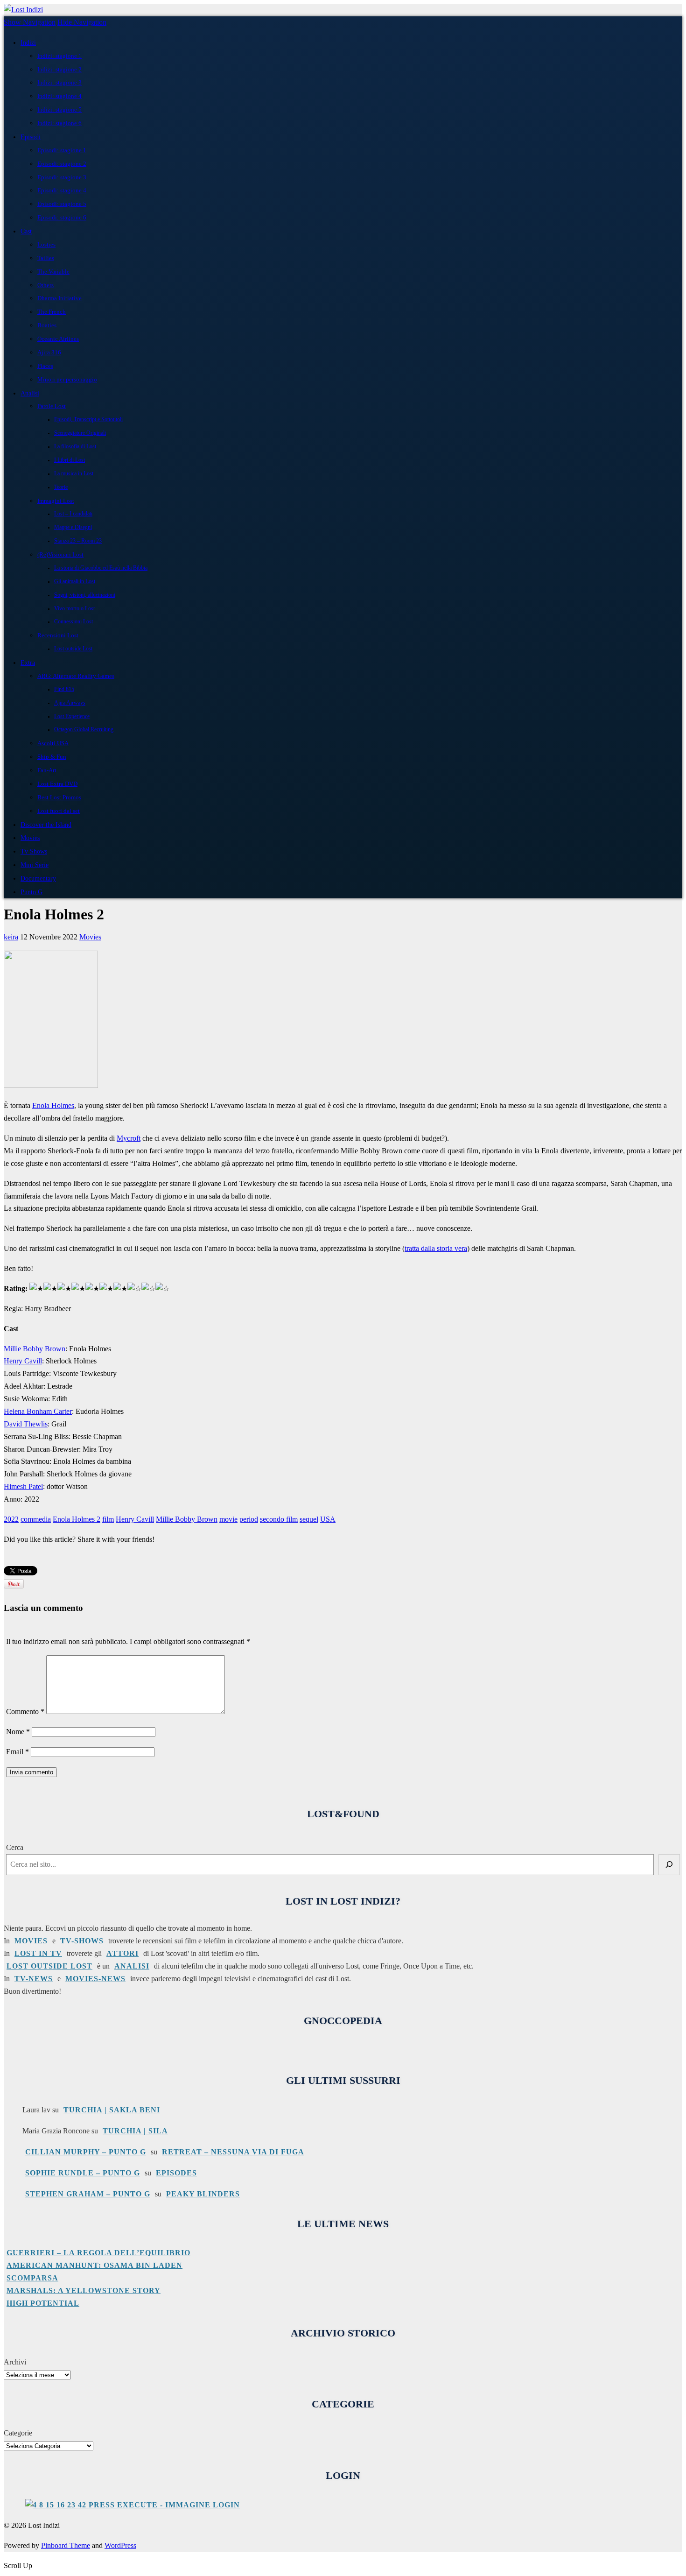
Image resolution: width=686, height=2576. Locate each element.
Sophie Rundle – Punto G (83, 2173)
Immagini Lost (56, 501)
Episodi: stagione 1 (62, 150)
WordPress (120, 2545)
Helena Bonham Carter (38, 1411)
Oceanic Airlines (58, 339)
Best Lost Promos (59, 797)
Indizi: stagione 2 (59, 69)
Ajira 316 (49, 352)
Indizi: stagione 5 (59, 109)
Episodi (31, 137)
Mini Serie (35, 865)
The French (52, 312)
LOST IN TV (38, 1953)
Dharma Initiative (59, 298)
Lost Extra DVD (57, 784)
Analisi (30, 393)
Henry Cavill (23, 1361)
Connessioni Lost (73, 622)
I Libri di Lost (70, 460)
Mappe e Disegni (73, 527)
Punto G (31, 892)
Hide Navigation (82, 22)
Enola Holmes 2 (77, 1519)
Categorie (18, 2433)
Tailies (46, 258)
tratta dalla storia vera (436, 1248)
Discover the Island (46, 825)
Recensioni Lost (58, 635)
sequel (309, 1519)
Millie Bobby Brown (35, 1349)
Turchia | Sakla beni (112, 2110)
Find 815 (64, 689)
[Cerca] (669, 1865)
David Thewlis (26, 1424)
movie (228, 1519)
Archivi (15, 2362)
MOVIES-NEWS (95, 1979)
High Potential (43, 2303)
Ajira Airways (70, 703)
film (108, 1519)
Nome (18, 1732)
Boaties (47, 325)
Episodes (176, 2173)
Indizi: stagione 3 (59, 82)
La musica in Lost (74, 474)
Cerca (15, 1847)
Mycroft (129, 1138)
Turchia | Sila (135, 2131)
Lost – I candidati (73, 514)
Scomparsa (32, 2278)
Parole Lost (52, 406)
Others (45, 285)
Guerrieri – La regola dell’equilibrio (98, 2253)
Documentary (38, 878)
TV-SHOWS (82, 1941)
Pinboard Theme (66, 2545)
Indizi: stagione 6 (59, 123)
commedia (36, 1519)
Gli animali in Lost (75, 582)
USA (328, 1519)
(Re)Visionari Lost (60, 554)
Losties (46, 244)
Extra (28, 663)
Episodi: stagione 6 (62, 217)
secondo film (279, 1519)
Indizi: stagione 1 (59, 56)
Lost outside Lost (73, 649)
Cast (26, 231)
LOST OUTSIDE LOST (49, 1966)
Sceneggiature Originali (80, 433)
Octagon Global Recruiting (84, 730)
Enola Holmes (53, 1105)
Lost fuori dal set (59, 811)
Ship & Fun (52, 757)
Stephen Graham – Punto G (88, 2194)
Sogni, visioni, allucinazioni (85, 595)
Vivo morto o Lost (74, 609)
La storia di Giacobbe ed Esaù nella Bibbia (101, 568)
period (249, 1519)
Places (45, 366)
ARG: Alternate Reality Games (76, 676)
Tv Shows (34, 851)
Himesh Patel (23, 1486)
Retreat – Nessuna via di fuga (233, 2152)
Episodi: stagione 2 (62, 164)
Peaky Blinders (203, 2194)
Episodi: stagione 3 (62, 177)
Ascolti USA (53, 743)
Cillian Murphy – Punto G (86, 2152)
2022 (11, 1519)
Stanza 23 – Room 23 (78, 541)
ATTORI (122, 1953)
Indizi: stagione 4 (59, 96)
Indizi (28, 42)
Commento (25, 1711)
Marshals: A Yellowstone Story (84, 2290)
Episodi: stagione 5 (62, 204)
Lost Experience (72, 716)
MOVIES (31, 1941)
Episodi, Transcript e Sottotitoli (88, 420)
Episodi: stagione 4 (62, 190)
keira (11, 937)
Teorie (61, 487)
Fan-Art (47, 770)
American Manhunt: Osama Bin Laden (94, 2265)
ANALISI (132, 1966)
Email (17, 1752)
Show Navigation (30, 22)
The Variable (53, 272)
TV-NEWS (34, 1979)
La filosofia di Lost (75, 447)
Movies (30, 838)
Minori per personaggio (67, 379)
